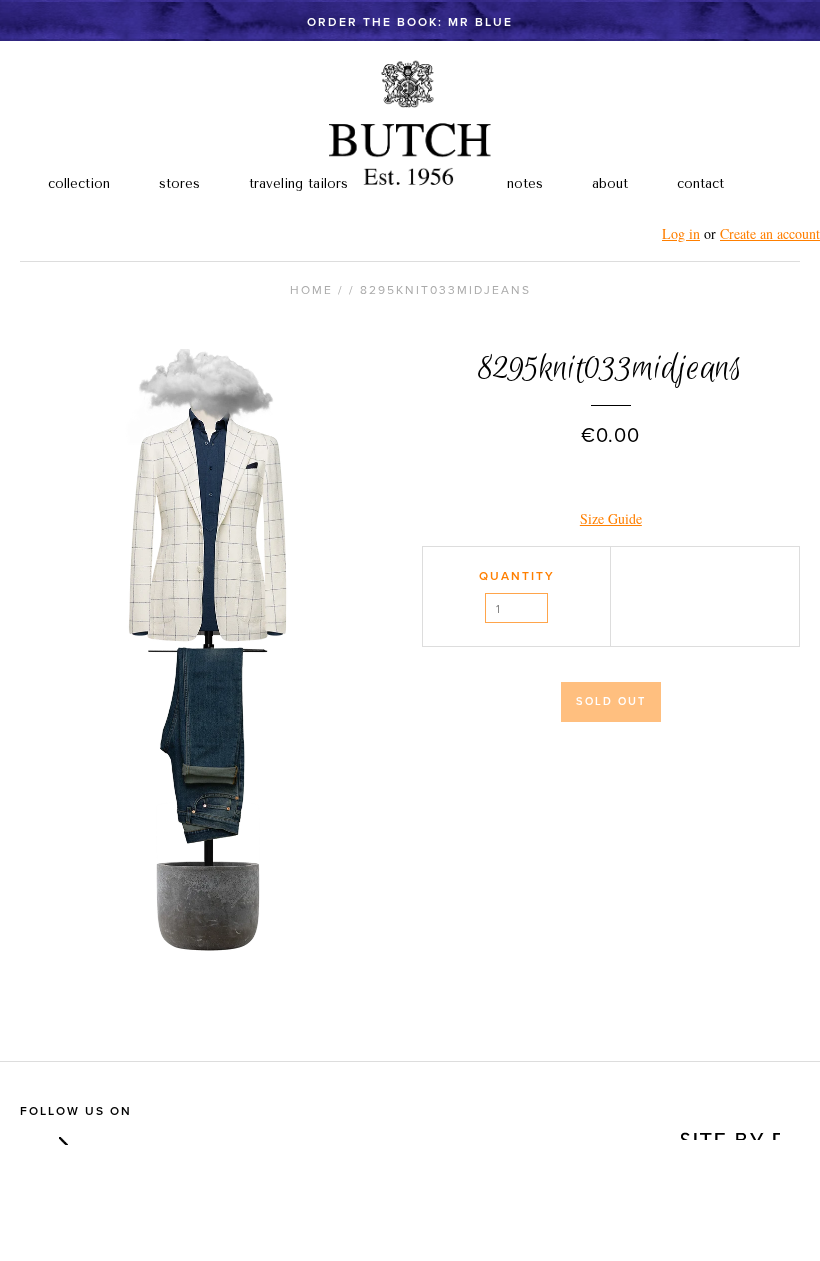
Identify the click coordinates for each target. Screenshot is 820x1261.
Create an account (770, 233)
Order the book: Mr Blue (410, 22)
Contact (700, 183)
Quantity (517, 576)
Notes (525, 183)
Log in (681, 233)
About (610, 183)
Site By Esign (728, 1130)
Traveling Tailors (298, 183)
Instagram (58, 1135)
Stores (179, 183)
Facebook (29, 1135)
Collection (79, 183)
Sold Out (611, 701)
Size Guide (611, 518)
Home (311, 290)
